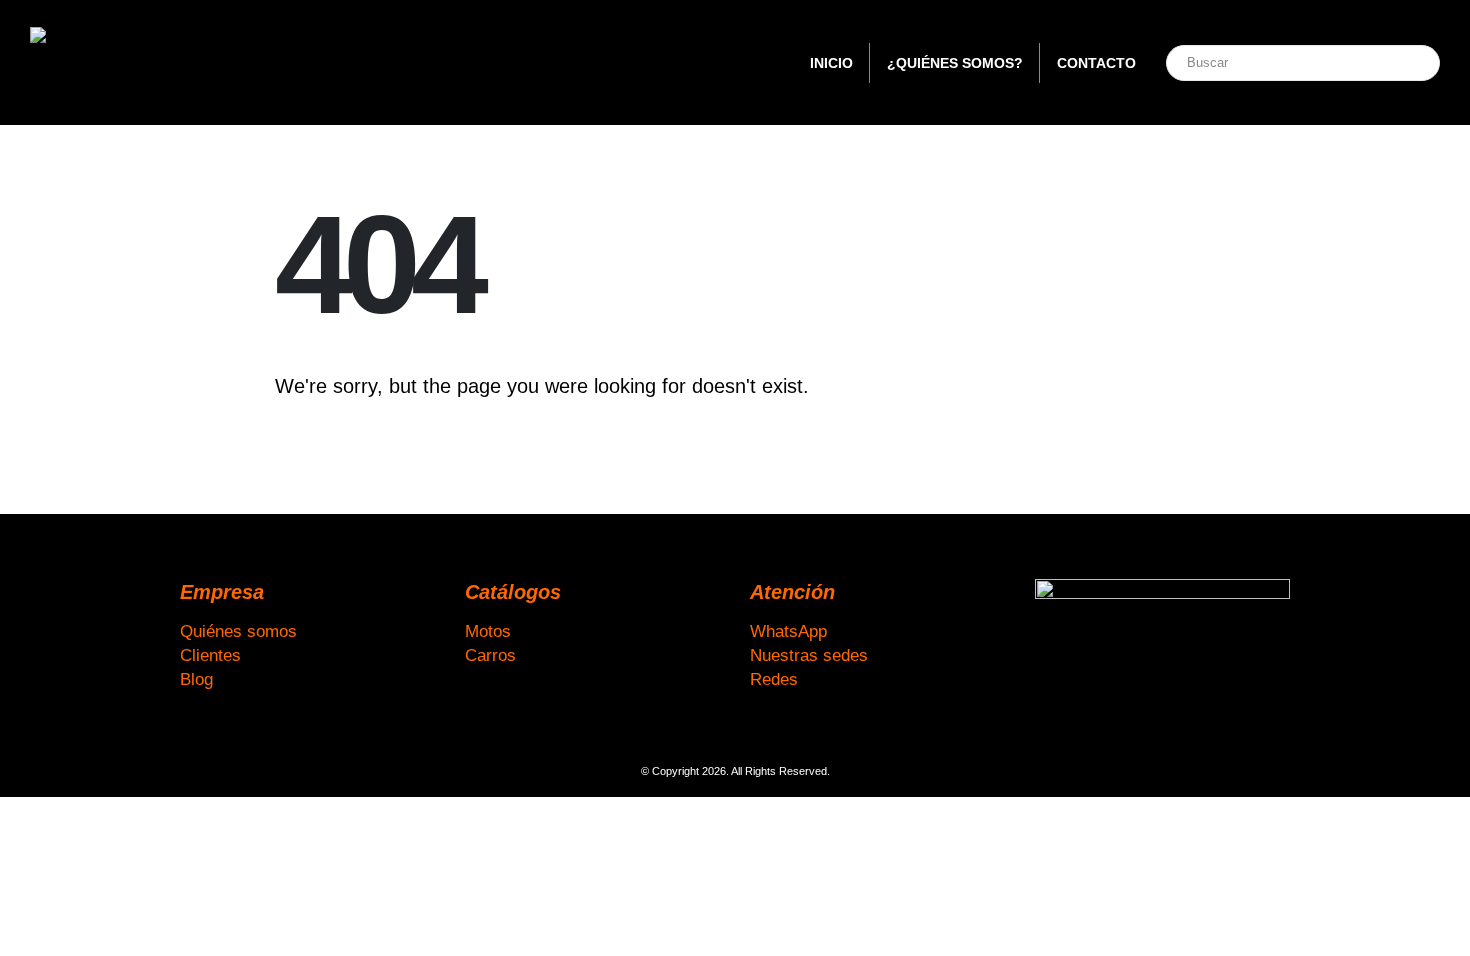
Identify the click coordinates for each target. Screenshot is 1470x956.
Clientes (210, 655)
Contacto (1096, 63)
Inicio (831, 63)
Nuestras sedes (809, 655)
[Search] (1403, 63)
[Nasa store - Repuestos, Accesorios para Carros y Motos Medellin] (155, 62)
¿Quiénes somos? (955, 63)
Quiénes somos (238, 631)
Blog (196, 679)
